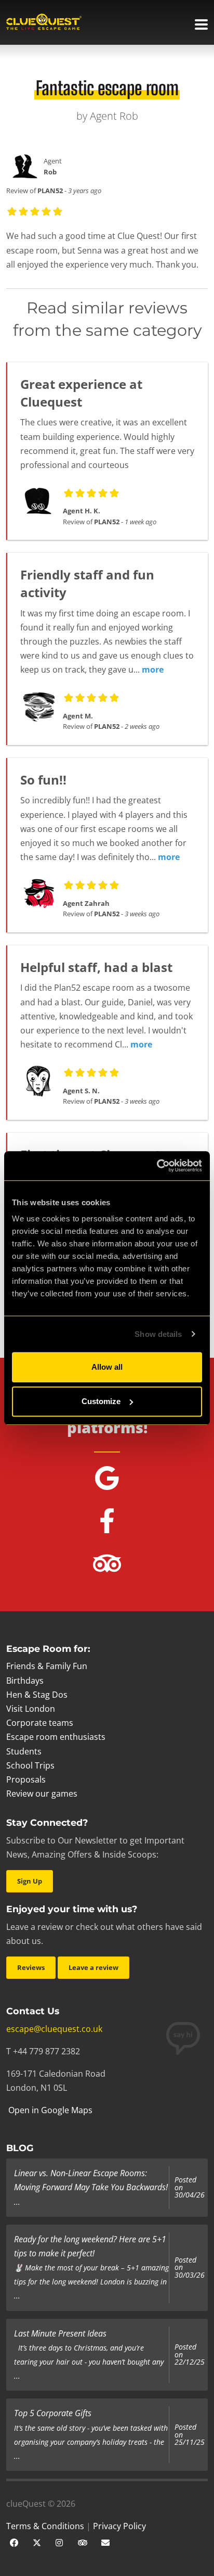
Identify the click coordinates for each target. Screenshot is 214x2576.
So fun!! (43, 780)
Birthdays (25, 1681)
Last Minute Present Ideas (60, 2333)
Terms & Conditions (45, 2526)
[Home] (44, 23)
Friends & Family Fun (47, 1666)
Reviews (31, 1967)
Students (24, 1751)
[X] (37, 2542)
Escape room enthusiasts (56, 1737)
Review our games (42, 1794)
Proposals (26, 1779)
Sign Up (30, 1881)
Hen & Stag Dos (37, 1695)
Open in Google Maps (49, 2110)
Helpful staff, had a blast (96, 967)
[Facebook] (14, 2542)
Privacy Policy (119, 2526)
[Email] (105, 2542)
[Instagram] (60, 2542)
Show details (158, 1334)
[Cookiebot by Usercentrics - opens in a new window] (157, 1166)
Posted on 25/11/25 (190, 2435)
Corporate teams (40, 1723)
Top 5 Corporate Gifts (53, 2413)
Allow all (107, 1367)
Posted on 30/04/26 (190, 2187)
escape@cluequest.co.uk (54, 2029)
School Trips (30, 1765)
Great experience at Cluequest (81, 393)
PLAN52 (50, 191)
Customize (101, 1401)
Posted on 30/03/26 (190, 2268)
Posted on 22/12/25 (190, 2354)
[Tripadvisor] (83, 2542)
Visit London (31, 1709)
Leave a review (93, 1967)
